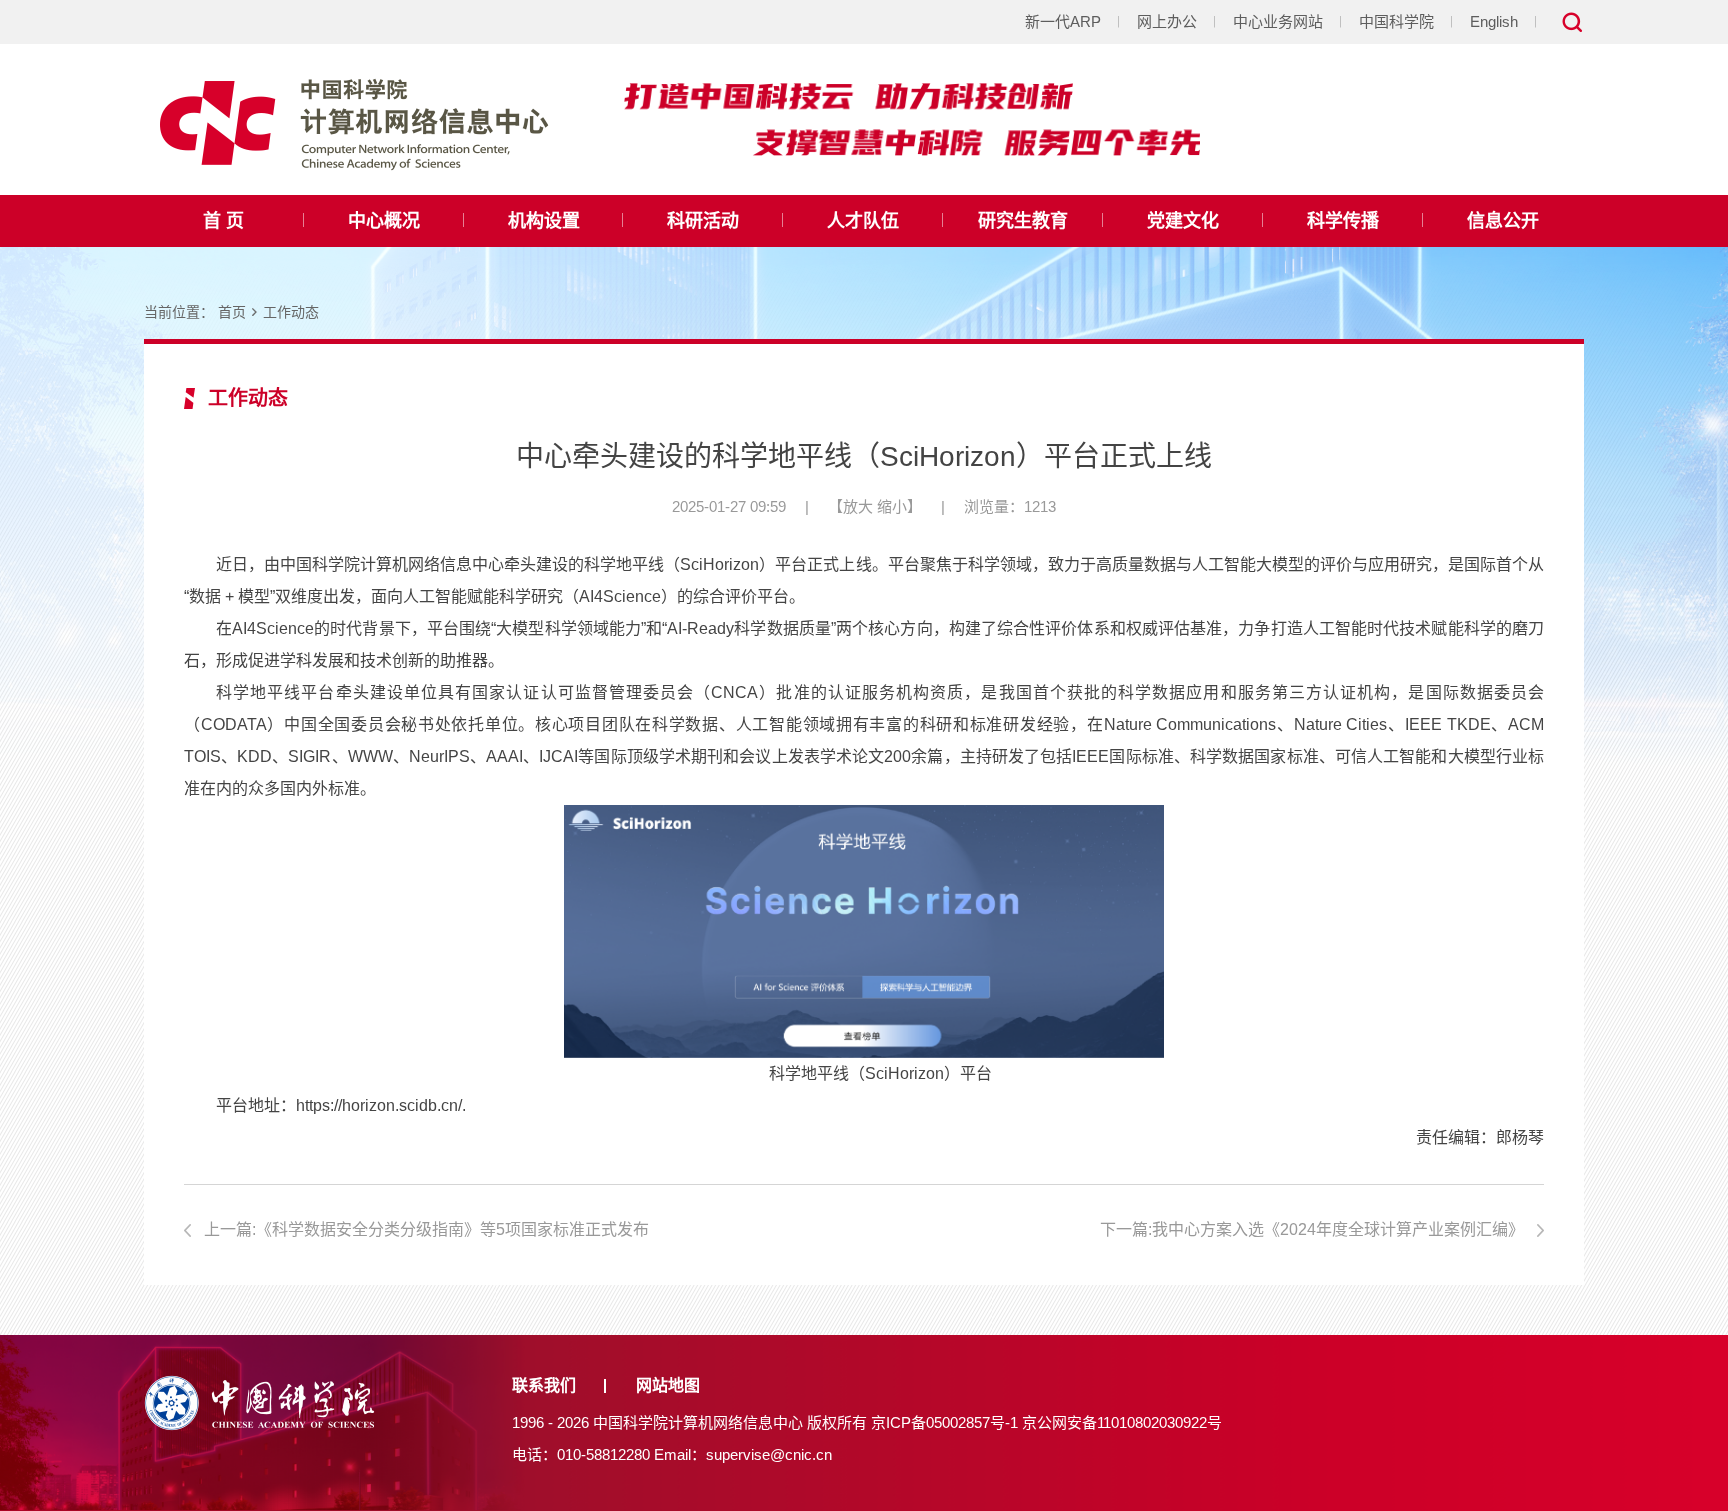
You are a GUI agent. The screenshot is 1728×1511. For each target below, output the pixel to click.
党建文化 (1183, 221)
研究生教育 (1023, 221)
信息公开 (1503, 221)
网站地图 (668, 1385)
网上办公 (1167, 21)
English (1494, 21)
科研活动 (703, 221)
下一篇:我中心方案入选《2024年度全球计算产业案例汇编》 (1312, 1229)
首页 (232, 312)
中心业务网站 (1278, 21)
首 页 (223, 221)
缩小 (892, 506)
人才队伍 (863, 221)
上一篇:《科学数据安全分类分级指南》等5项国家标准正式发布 (426, 1229)
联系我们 (544, 1385)
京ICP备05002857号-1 (944, 1422)
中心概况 (384, 221)
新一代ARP (1063, 21)
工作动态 (291, 312)
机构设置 (544, 221)
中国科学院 (1396, 21)
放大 (858, 506)
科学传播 (1343, 221)
